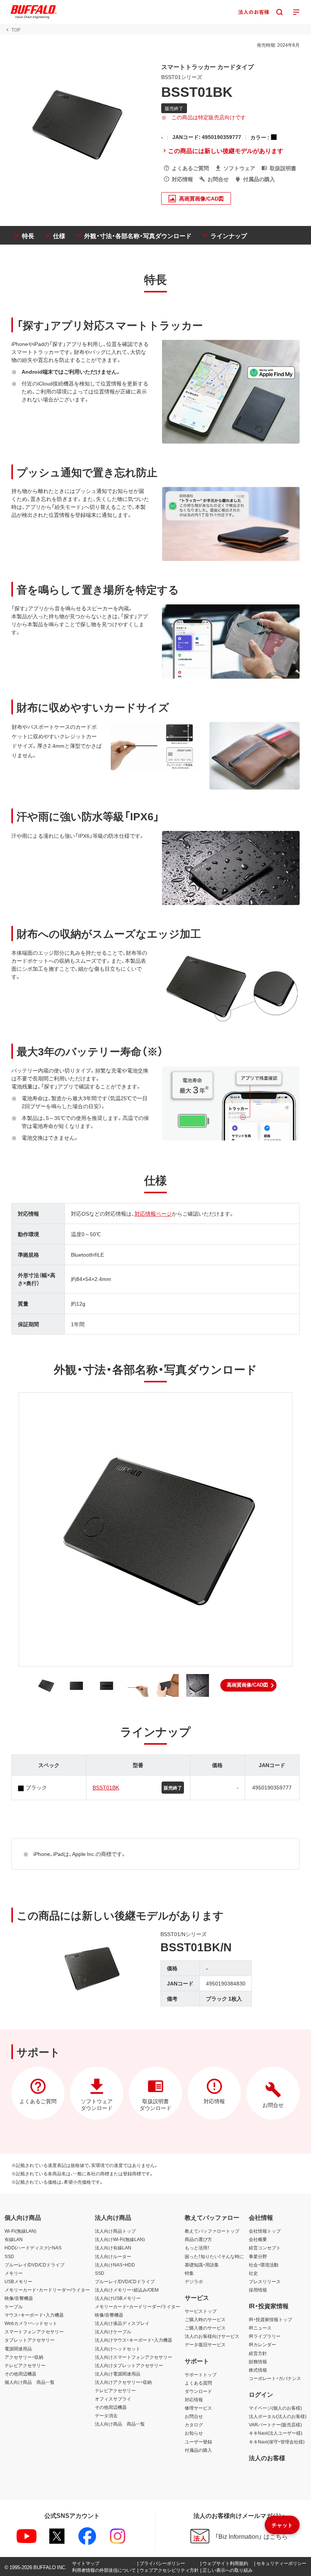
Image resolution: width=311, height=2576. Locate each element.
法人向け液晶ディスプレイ (122, 2323)
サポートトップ (201, 2374)
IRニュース (260, 2328)
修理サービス (198, 2408)
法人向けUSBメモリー (118, 2298)
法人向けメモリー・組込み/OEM (127, 2290)
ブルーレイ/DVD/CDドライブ (35, 2265)
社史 (253, 2273)
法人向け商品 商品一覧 (120, 2424)
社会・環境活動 (264, 2265)
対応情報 (194, 2399)
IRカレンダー (262, 2344)
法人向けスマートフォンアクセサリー (134, 2357)
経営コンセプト (265, 2247)
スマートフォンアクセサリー (34, 2331)
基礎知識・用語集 (202, 2265)
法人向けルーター (113, 2256)
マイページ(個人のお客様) (275, 2408)
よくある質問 (198, 2383)
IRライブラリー (265, 2336)
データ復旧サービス (205, 2344)
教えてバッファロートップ (212, 2231)
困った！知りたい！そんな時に (214, 2256)
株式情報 (258, 2370)
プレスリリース (265, 2281)
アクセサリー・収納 (24, 2357)
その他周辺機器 (20, 2374)
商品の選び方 (198, 2239)
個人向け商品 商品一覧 (30, 2382)
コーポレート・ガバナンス (275, 2378)
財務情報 (258, 2361)
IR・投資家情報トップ (270, 2319)
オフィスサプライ (113, 2399)
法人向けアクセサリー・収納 (123, 2382)
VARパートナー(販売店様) (275, 2424)
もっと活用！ (197, 2247)
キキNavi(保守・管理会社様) (277, 2442)
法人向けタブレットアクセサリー (129, 2365)
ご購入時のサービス (205, 2319)
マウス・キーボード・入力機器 (34, 2315)
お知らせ (194, 2433)
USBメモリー (18, 2281)
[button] (248, 1685)
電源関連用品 (18, 2349)
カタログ (194, 2424)
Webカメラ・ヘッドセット (31, 2323)
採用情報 (258, 2290)
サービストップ (201, 2311)
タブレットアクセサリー (30, 2340)
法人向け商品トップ (115, 2231)
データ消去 (106, 2415)
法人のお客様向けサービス (212, 2336)
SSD (9, 2256)
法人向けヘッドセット (118, 2349)
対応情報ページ (153, 1213)
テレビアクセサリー (25, 2365)
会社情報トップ (265, 2231)
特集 (189, 2273)
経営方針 (258, 2353)
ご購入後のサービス (205, 2328)
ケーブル (14, 2306)
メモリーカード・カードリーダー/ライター (47, 2290)
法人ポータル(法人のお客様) (278, 2416)
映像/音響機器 (19, 2298)
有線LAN (14, 2239)
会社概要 (258, 2239)
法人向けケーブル (113, 2331)
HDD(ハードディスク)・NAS (33, 2247)
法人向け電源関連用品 (118, 2374)
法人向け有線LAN (113, 2247)
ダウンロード (198, 2391)
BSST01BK (106, 1787)
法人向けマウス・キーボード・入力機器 (134, 2340)
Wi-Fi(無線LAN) (20, 2231)
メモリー (14, 2273)
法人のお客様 (267, 2458)
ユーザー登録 (198, 2442)
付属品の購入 (198, 2450)
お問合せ (194, 2416)
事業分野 (258, 2256)
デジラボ (194, 2281)
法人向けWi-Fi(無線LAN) (120, 2239)
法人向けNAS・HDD (115, 2265)
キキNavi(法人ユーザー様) (276, 2433)
